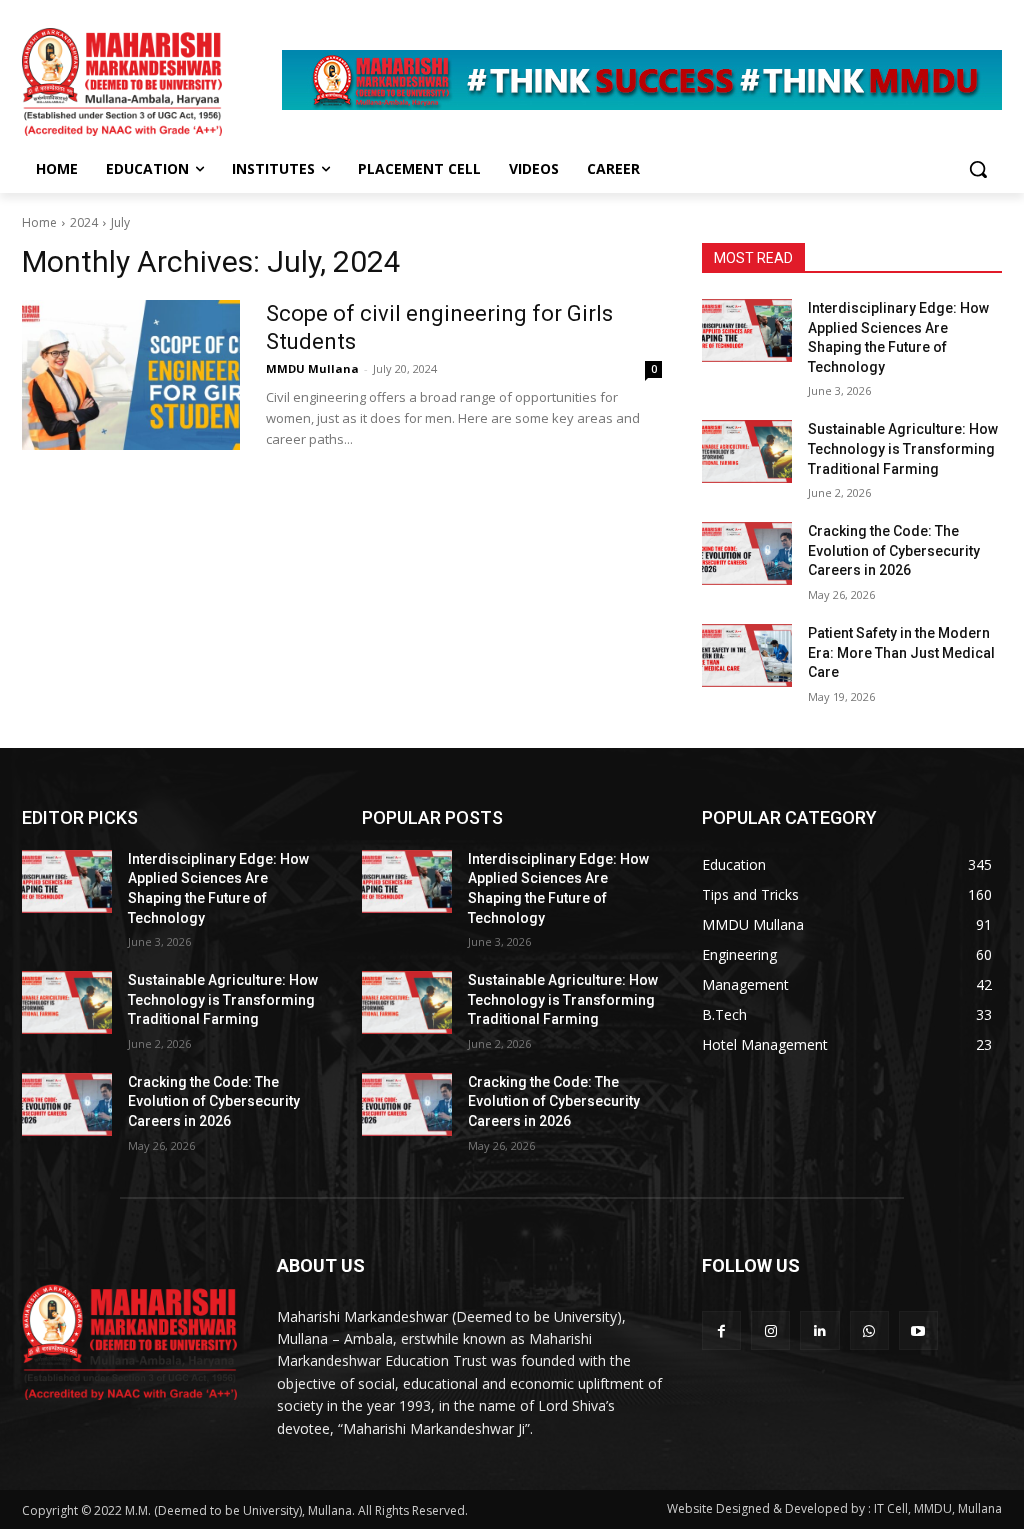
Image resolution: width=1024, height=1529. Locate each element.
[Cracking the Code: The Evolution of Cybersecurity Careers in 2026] (747, 553)
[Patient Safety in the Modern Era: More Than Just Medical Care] (747, 655)
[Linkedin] (819, 1330)
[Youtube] (918, 1330)
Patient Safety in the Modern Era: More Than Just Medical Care (901, 652)
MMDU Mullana (312, 368)
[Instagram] (770, 1330)
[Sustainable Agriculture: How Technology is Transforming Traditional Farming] (747, 451)
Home (39, 222)
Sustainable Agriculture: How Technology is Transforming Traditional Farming (903, 448)
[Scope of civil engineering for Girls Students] (131, 375)
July (120, 222)
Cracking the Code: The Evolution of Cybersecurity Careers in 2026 (894, 550)
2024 (84, 222)
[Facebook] (721, 1330)
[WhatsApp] (869, 1330)
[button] (978, 169)
